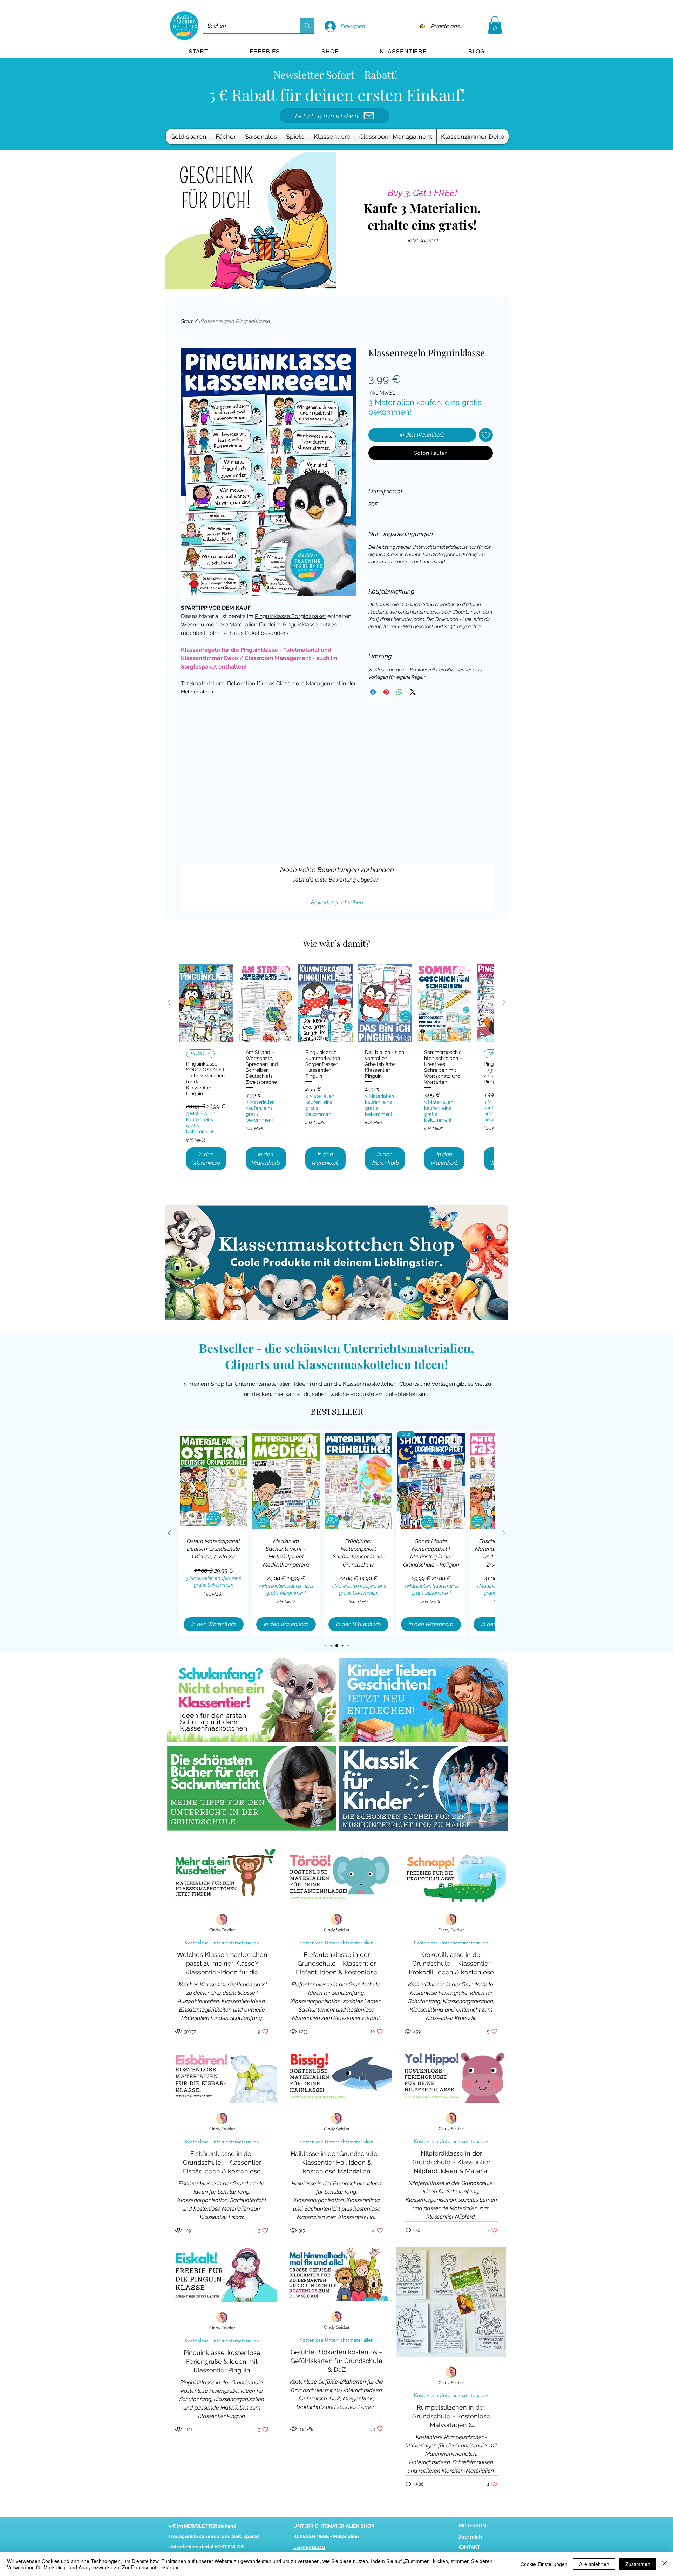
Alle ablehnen (594, 2564)
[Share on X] (413, 692)
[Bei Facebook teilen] (373, 692)
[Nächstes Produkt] (504, 1002)
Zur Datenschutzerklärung (151, 2567)
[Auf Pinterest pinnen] (386, 692)
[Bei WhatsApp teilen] (400, 692)
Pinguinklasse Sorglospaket (290, 616)
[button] (495, 25)
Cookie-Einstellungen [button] (544, 2564)
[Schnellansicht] (206, 1003)
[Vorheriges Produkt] (169, 1002)
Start (187, 321)
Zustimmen (638, 2564)
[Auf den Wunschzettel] (486, 435)
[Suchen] (307, 26)
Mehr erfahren (197, 692)
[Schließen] (665, 2564)
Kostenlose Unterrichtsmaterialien (222, 1943)
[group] (336, 1070)
